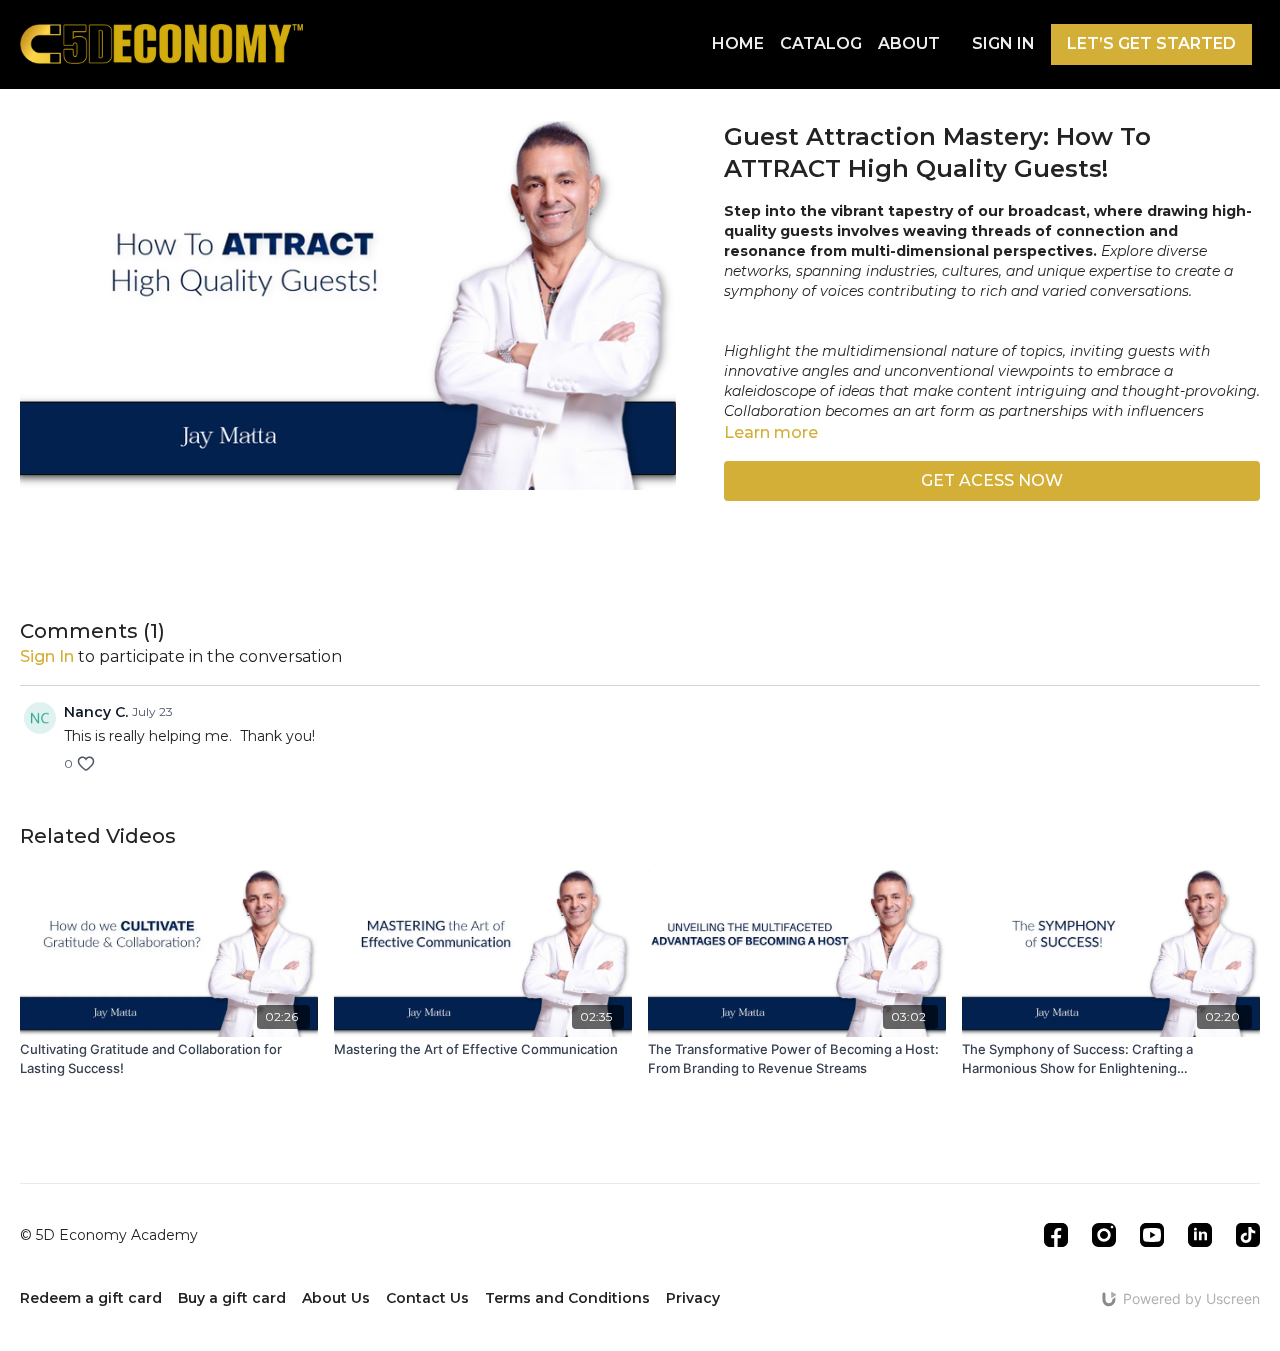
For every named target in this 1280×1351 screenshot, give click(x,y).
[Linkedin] (1200, 1235)
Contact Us (427, 1298)
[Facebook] (1056, 1235)
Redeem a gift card (91, 1298)
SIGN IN (1003, 43)
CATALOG (821, 43)
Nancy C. (96, 712)
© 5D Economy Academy (109, 1235)
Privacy (693, 1298)
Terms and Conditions (567, 1298)
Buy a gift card (232, 1298)
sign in (47, 656)
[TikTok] (1248, 1235)
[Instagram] (1104, 1235)
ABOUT (909, 43)
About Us (336, 1298)
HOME (738, 43)
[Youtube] (1152, 1235)
